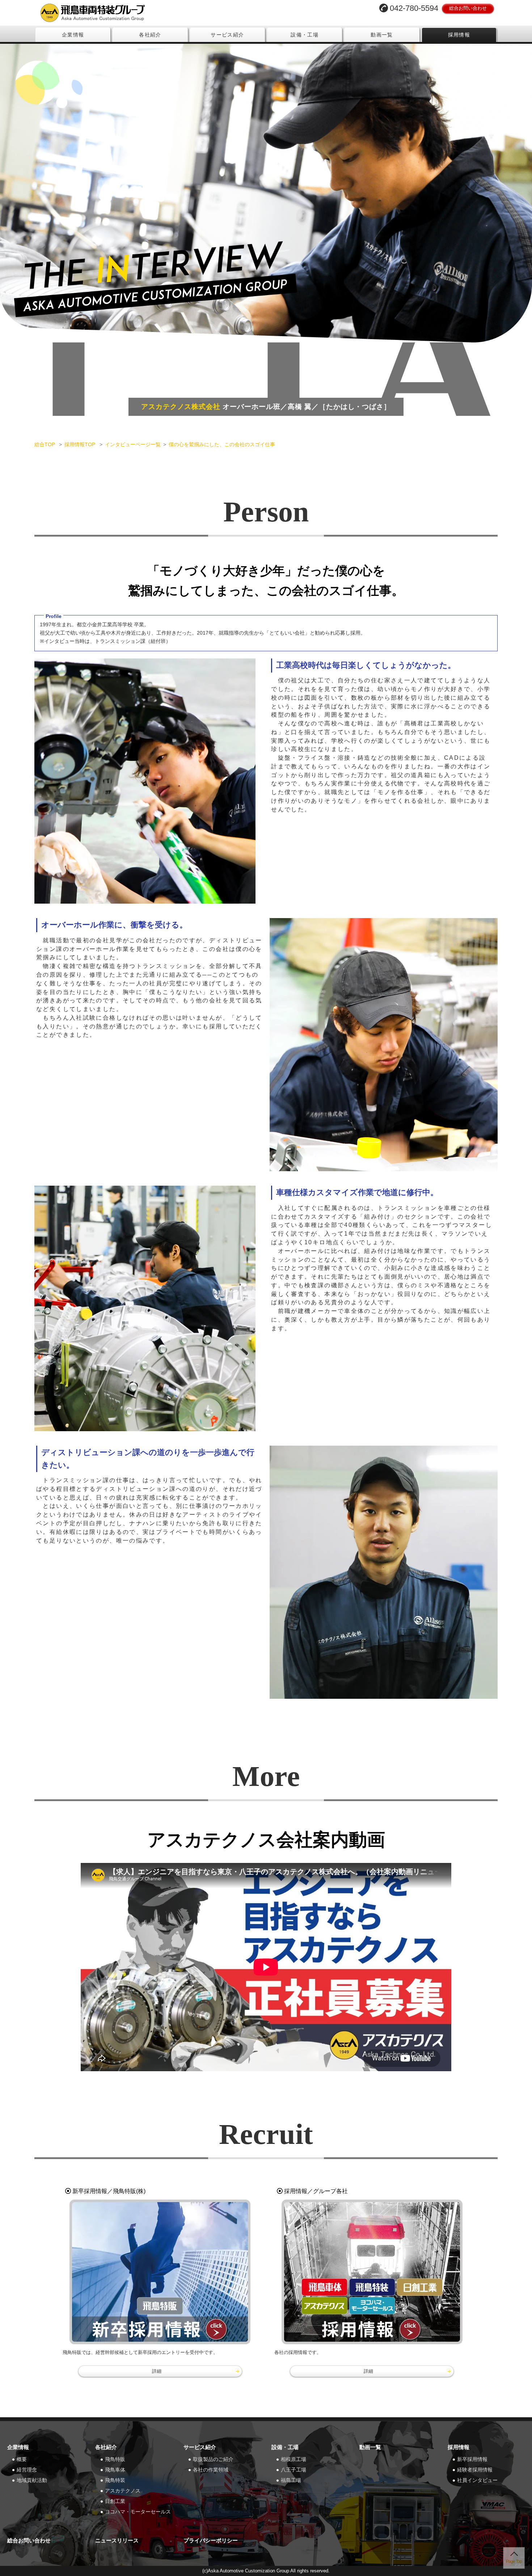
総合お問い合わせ (468, 8)
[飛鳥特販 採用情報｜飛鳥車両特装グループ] (160, 2272)
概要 (22, 2459)
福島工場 (291, 2480)
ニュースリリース (117, 2540)
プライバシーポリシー (211, 2540)
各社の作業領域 (211, 2470)
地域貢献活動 (32, 2480)
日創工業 (115, 2501)
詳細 (157, 2371)
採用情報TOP (81, 444)
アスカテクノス (123, 2491)
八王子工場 (294, 2470)
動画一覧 (382, 35)
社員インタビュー (477, 2480)
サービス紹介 (227, 35)
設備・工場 (305, 35)
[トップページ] (148, 13)
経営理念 (27, 2470)
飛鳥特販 (115, 2459)
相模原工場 (294, 2459)
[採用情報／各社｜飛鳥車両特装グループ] (372, 2272)
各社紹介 (150, 35)
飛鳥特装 (115, 2480)
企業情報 (73, 35)
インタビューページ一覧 (133, 444)
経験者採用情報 (475, 2470)
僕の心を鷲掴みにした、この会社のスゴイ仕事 (222, 444)
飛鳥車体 (115, 2470)
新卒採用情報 (472, 2459)
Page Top (514, 2562)
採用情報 (459, 35)
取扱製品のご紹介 (213, 2459)
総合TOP (45, 444)
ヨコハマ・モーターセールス (138, 2512)
